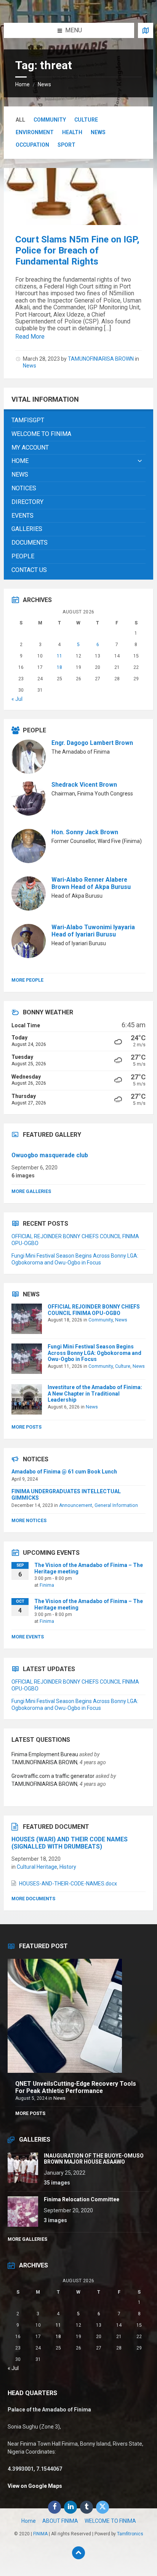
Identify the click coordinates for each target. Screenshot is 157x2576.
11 (59, 656)
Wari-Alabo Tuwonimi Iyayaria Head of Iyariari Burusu (93, 931)
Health (72, 132)
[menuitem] (78, 421)
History (68, 1867)
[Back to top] (78, 2553)
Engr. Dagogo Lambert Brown (92, 743)
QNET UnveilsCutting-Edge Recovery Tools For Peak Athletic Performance (76, 2087)
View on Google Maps (35, 2486)
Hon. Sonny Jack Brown (85, 832)
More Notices (29, 1521)
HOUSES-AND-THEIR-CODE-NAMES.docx (68, 1884)
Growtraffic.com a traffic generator (53, 1776)
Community (50, 120)
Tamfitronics (130, 2534)
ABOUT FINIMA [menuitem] (60, 2521)
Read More (30, 337)
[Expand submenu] (140, 461)
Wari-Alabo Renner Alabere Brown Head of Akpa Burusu (91, 883)
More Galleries (31, 1191)
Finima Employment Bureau (45, 1754)
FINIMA (40, 2534)
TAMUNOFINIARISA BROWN (101, 359)
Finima (47, 1585)
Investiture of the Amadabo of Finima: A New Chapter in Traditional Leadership (95, 1394)
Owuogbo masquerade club (50, 1155)
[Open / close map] (146, 30)
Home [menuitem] (29, 2521)
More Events (28, 1637)
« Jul (17, 699)
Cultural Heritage (37, 1867)
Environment (35, 132)
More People (27, 980)
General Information (116, 1505)
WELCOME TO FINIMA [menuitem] (110, 2521)
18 (59, 667)
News (44, 84)
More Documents (33, 1899)
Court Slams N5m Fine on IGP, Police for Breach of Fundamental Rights (77, 250)
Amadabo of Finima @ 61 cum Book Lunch (64, 1472)
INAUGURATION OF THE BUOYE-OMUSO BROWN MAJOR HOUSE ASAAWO (94, 2159)
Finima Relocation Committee (82, 2199)
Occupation (32, 145)
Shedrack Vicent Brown (84, 785)
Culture (86, 120)
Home (22, 84)
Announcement (76, 1505)
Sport (66, 145)
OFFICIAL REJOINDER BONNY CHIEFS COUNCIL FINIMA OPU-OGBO (94, 1310)
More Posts (26, 1427)
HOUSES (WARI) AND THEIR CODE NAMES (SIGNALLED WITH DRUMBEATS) (70, 1843)
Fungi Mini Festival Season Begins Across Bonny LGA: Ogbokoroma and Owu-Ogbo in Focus (95, 1353)
